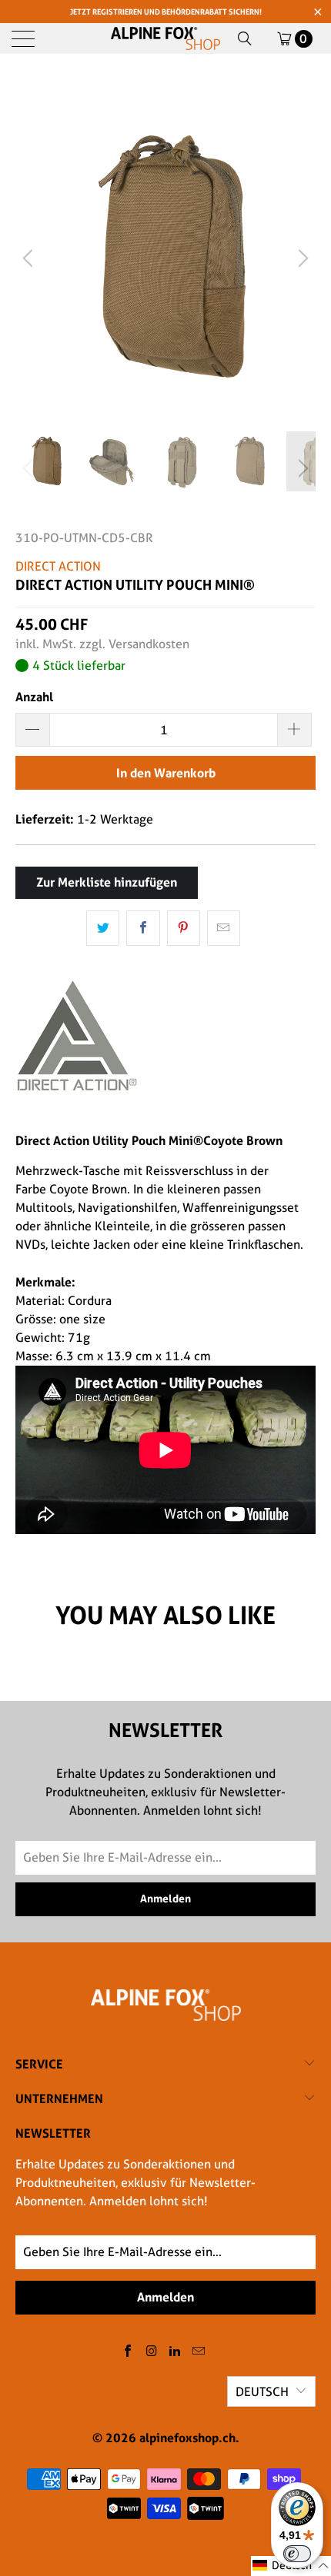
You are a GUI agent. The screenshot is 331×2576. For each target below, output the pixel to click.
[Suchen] (245, 38)
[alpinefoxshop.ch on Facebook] (129, 2352)
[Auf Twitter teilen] (103, 928)
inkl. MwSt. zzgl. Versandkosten (102, 644)
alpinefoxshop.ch (187, 2438)
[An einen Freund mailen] (224, 928)
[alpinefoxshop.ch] (166, 38)
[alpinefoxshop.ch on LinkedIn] (176, 2352)
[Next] (301, 258)
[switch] (297, 2554)
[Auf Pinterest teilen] (184, 928)
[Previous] (30, 258)
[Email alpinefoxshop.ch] (199, 2352)
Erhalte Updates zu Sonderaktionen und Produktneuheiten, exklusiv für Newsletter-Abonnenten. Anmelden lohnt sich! (135, 2183)
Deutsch (262, 2392)
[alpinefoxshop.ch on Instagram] (152, 2352)
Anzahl (34, 697)
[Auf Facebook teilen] (143, 928)
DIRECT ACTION (58, 566)
